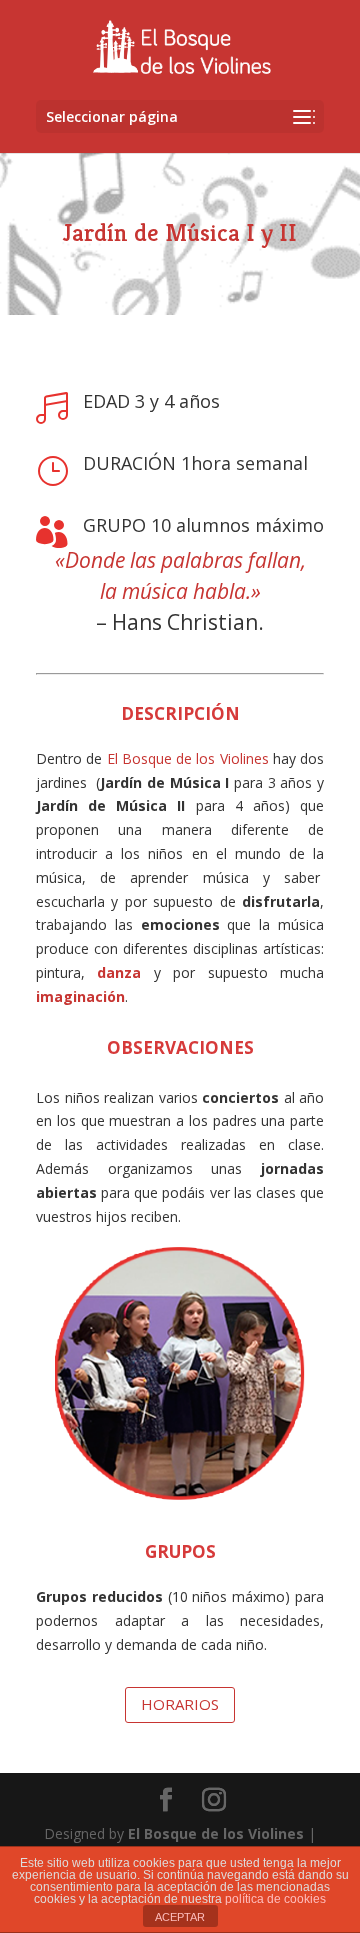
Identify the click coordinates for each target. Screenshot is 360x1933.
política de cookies (275, 1899)
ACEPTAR (180, 1917)
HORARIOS (180, 1704)
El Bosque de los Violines (216, 1833)
